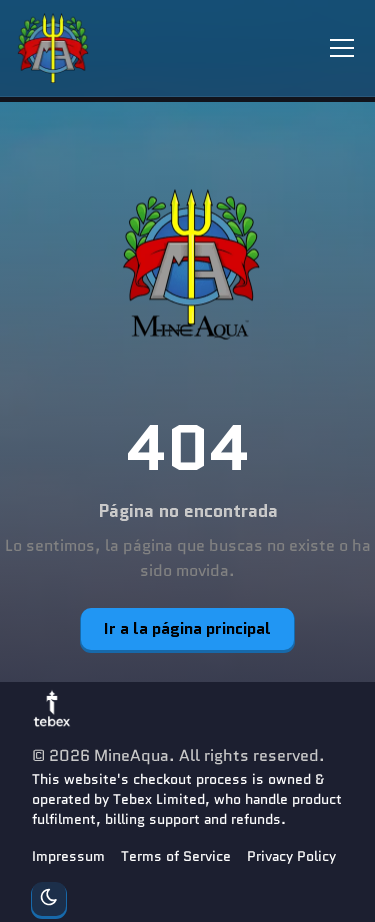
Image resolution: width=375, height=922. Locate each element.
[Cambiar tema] (49, 899)
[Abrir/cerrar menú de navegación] (342, 48)
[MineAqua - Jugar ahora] (188, 267)
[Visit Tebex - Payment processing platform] (52, 708)
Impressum (68, 856)
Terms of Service (176, 856)
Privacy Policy (291, 856)
